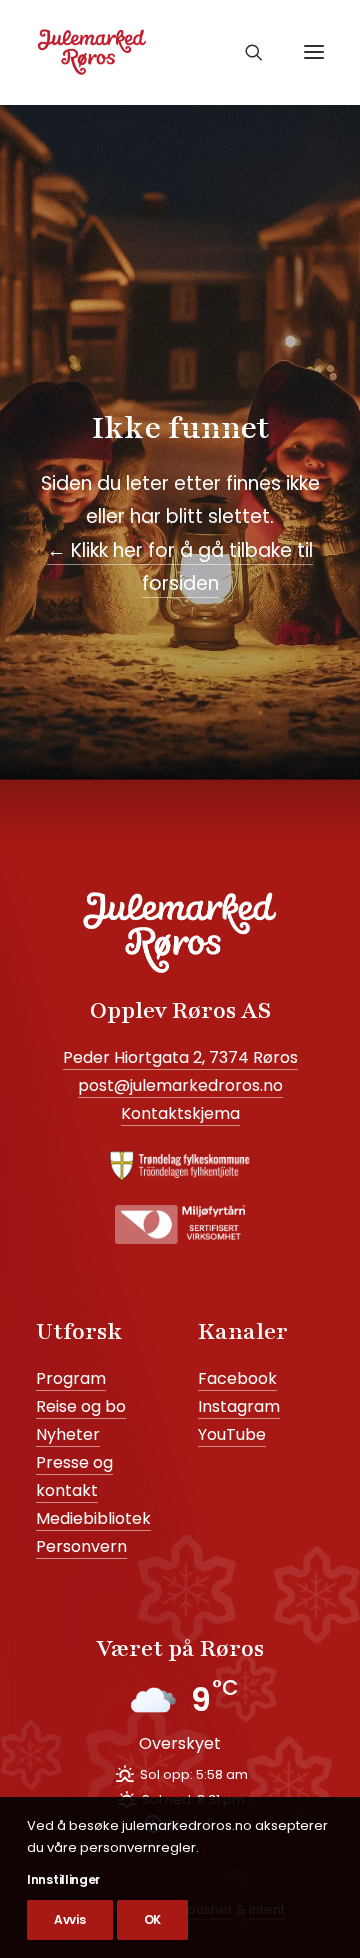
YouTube (232, 1434)
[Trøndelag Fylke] (180, 1166)
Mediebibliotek (93, 1518)
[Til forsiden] (180, 932)
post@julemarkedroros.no (180, 1085)
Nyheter (68, 1434)
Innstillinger (63, 1879)
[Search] (249, 52)
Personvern (81, 1546)
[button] (314, 52)
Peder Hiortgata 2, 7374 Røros (180, 1057)
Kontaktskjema (180, 1113)
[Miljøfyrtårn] (180, 1224)
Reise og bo (81, 1406)
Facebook (237, 1378)
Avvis (70, 1919)
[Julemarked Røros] (92, 52)
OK (152, 1919)
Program (71, 1378)
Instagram (239, 1406)
